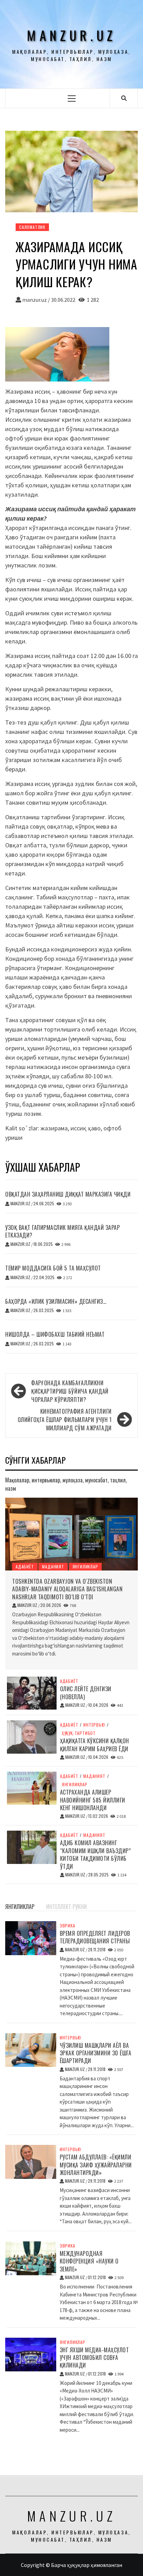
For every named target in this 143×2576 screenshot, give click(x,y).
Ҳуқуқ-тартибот (79, 1733)
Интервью (94, 1725)
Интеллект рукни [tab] (66, 1907)
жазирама (54, 1128)
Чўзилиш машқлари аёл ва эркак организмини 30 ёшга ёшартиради (96, 2053)
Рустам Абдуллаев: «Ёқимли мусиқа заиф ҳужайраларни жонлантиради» (96, 2165)
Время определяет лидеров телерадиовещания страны (95, 1937)
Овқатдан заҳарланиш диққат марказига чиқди (68, 1194)
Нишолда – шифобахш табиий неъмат (55, 1334)
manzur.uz (71, 35)
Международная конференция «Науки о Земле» (89, 2261)
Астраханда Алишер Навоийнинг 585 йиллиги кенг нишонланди (93, 1800)
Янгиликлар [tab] (20, 1907)
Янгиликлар (85, 1567)
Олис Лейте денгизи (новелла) (86, 1693)
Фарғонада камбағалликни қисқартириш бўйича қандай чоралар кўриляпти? (70, 1391)
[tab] (43, 1903)
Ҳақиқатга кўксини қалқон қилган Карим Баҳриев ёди (95, 1745)
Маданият (53, 1567)
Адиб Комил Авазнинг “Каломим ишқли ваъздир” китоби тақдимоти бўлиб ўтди (96, 1854)
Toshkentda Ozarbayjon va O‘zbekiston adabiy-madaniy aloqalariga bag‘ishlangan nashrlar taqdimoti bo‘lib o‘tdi (67, 1589)
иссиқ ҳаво (86, 1128)
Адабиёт (25, 1567)
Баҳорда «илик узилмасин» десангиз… (56, 1301)
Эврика (68, 1926)
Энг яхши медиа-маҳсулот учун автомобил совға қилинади (94, 2358)
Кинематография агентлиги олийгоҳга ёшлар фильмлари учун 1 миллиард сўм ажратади (65, 1420)
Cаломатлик (32, 227)
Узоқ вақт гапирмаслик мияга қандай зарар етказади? (62, 1231)
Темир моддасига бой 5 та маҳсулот (53, 1268)
